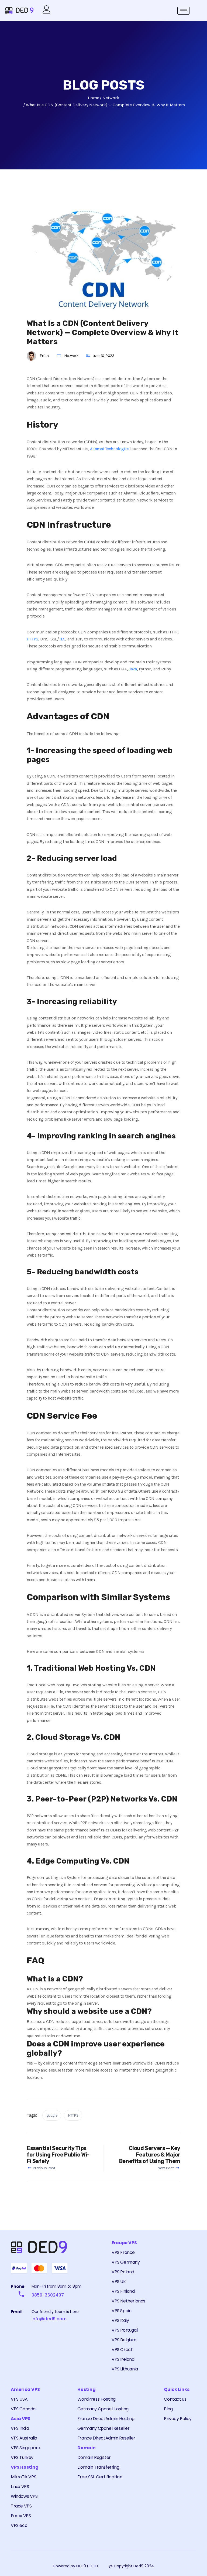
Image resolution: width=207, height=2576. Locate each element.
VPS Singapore (25, 2448)
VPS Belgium (124, 2340)
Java (133, 669)
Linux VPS (20, 2487)
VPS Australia (24, 2438)
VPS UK (119, 2282)
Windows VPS (24, 2496)
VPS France (123, 2252)
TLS (62, 639)
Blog (168, 2409)
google (52, 2115)
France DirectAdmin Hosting (106, 2419)
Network (71, 356)
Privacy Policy (178, 2419)
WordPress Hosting (96, 2399)
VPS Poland (123, 2272)
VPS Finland (123, 2291)
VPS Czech (122, 2350)
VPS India (20, 2428)
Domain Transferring (98, 2467)
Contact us (175, 2399)
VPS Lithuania (125, 2369)
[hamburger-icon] (183, 11)
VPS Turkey (22, 2457)
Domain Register (94, 2457)
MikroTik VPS (23, 2477)
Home (93, 98)
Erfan (44, 356)
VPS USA (19, 2399)
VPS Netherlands (128, 2301)
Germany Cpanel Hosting (103, 2409)
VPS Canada (23, 2409)
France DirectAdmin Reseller (106, 2438)
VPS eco (19, 2525)
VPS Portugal (125, 2330)
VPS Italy (120, 2320)
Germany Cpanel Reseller (103, 2428)
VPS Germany (126, 2262)
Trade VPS (21, 2506)
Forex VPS (21, 2516)
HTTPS (32, 639)
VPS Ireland (123, 2359)
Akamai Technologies (110, 449)
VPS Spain (121, 2311)
